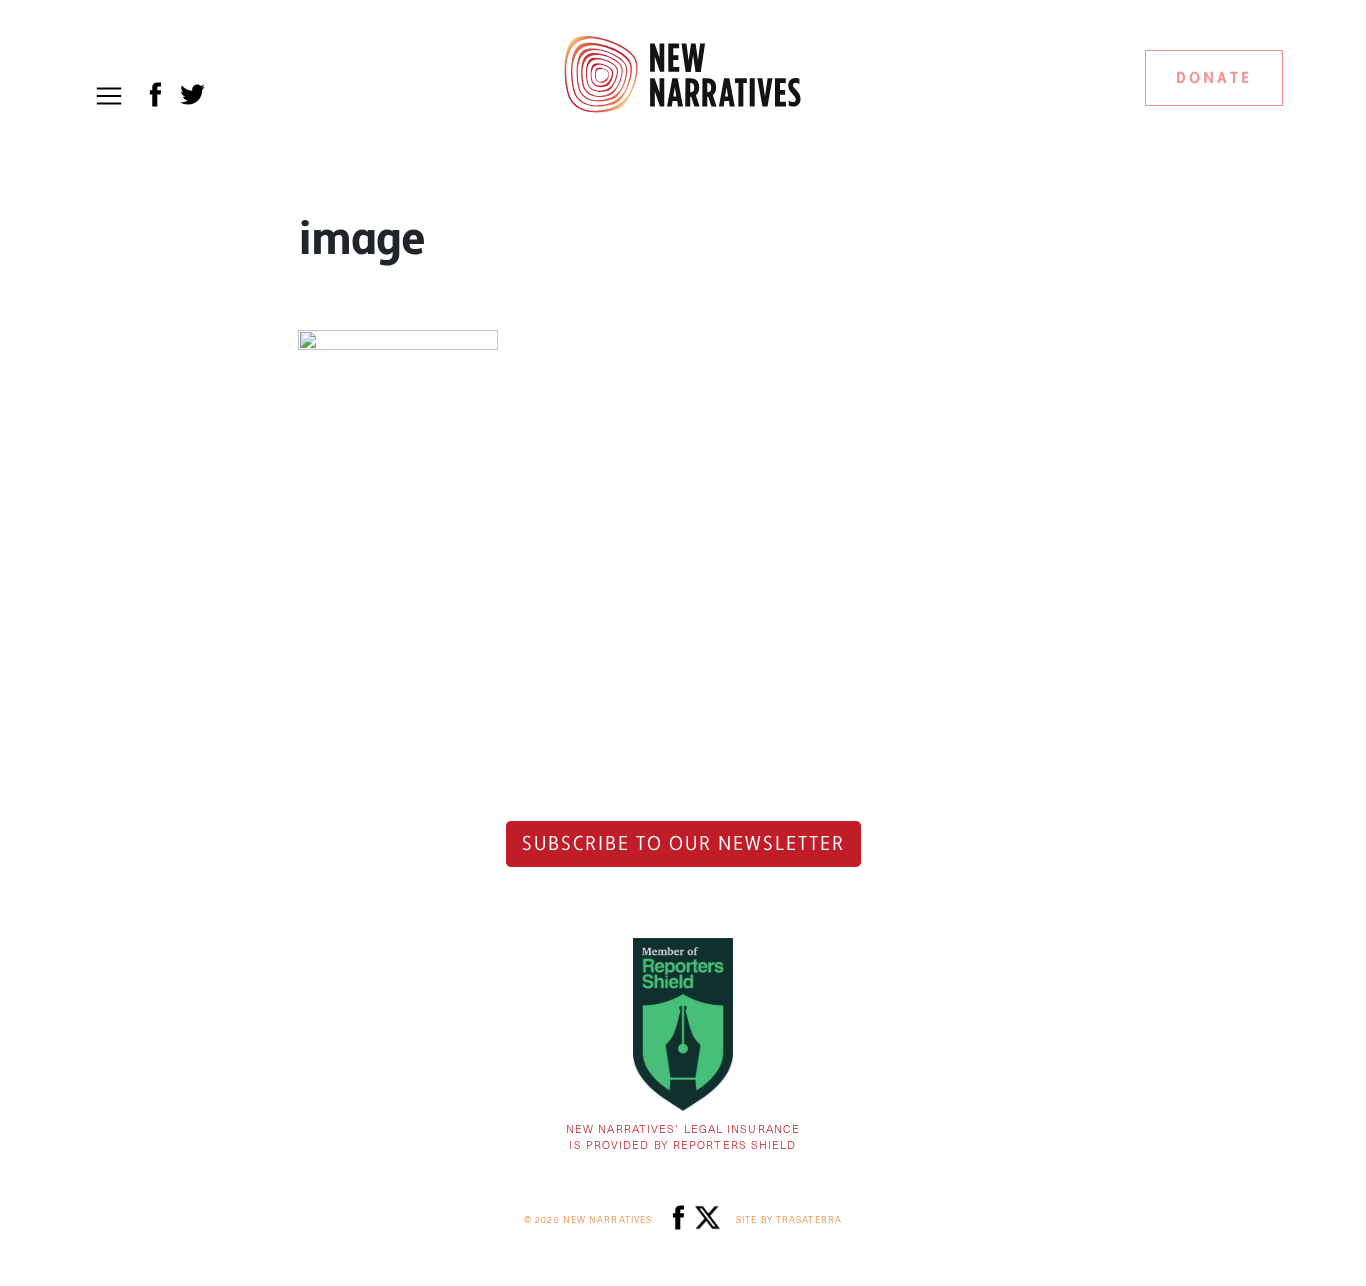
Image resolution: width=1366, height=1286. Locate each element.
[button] (109, 96)
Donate (1214, 78)
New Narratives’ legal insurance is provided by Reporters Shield (683, 1137)
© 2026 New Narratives (588, 1219)
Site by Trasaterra (789, 1219)
